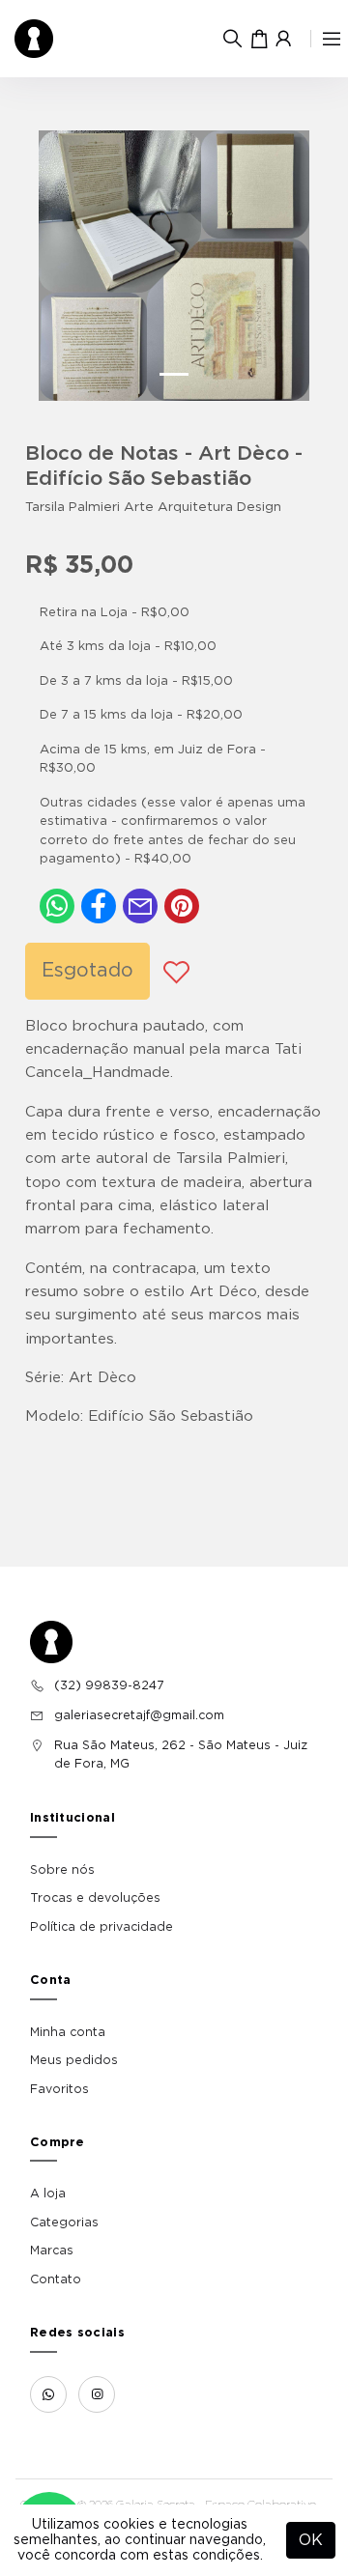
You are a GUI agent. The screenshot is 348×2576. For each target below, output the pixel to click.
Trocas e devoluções (95, 1898)
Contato (56, 2279)
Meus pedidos (74, 2060)
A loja (48, 2194)
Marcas (52, 2250)
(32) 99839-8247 (109, 1685)
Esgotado (87, 971)
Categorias (64, 2222)
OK (311, 2540)
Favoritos (59, 2089)
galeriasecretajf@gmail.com (139, 1715)
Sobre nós (62, 1870)
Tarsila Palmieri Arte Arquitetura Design (153, 507)
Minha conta (68, 2032)
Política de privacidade (101, 1927)
